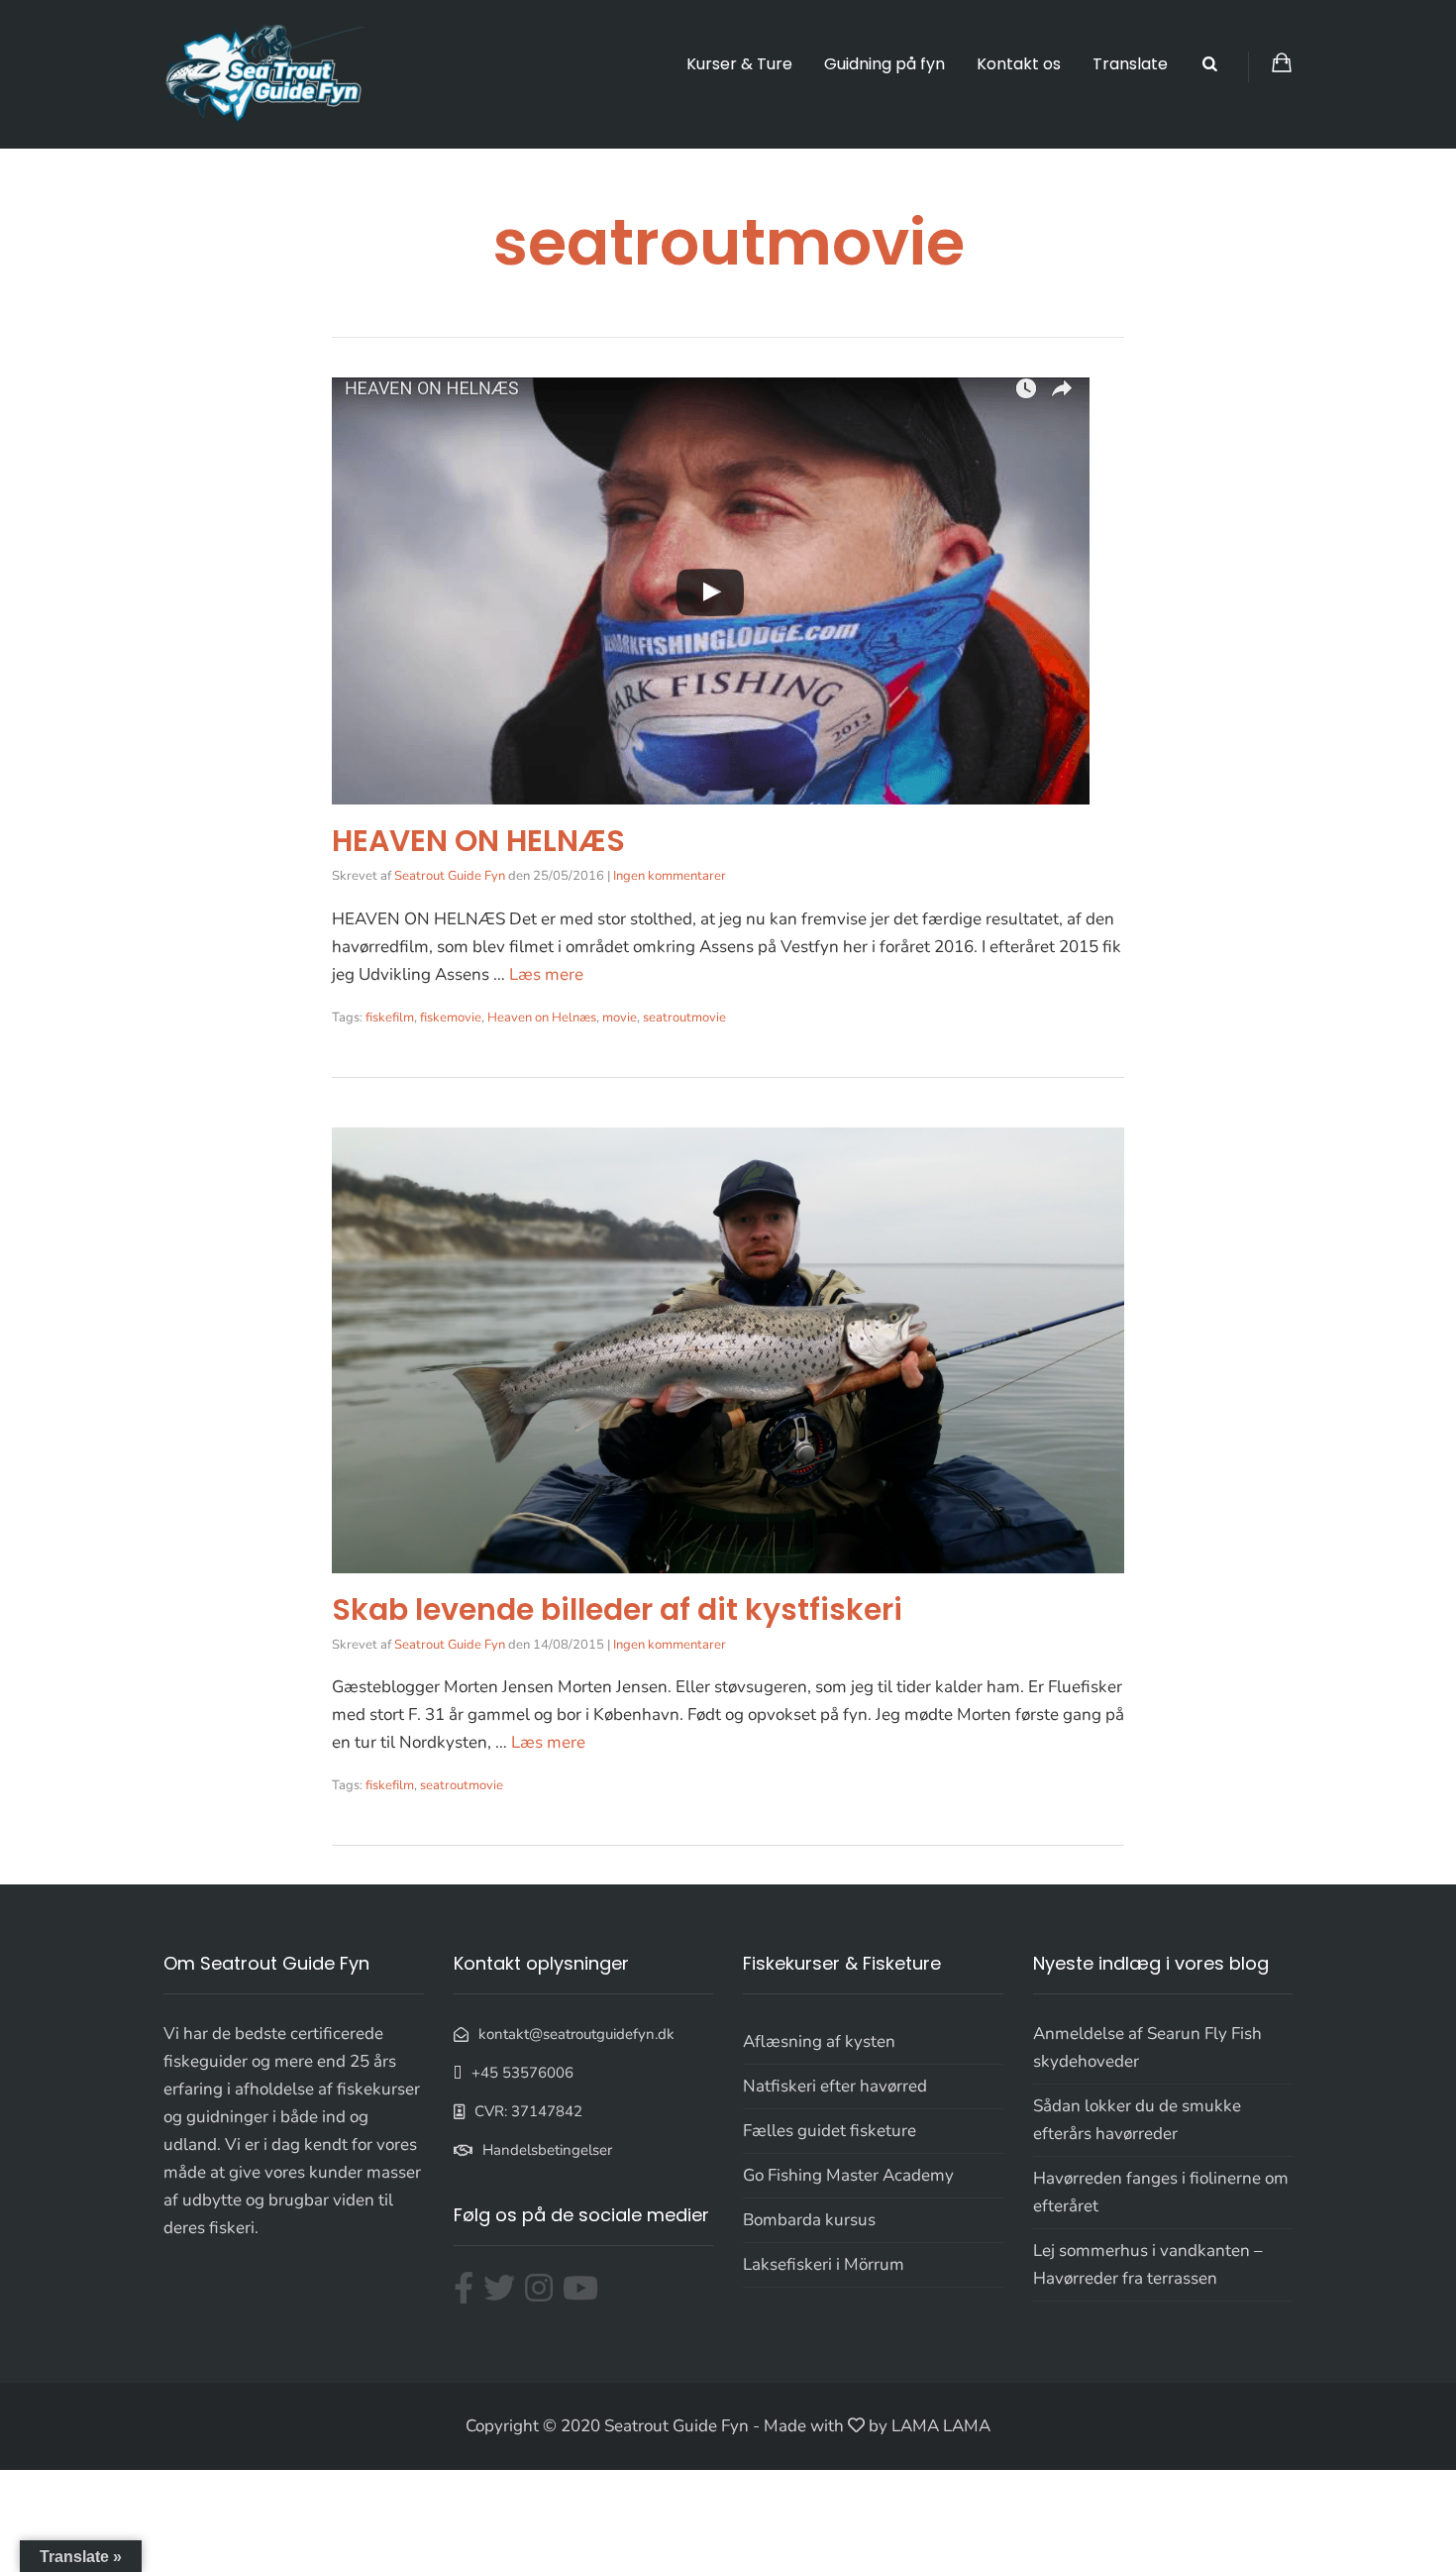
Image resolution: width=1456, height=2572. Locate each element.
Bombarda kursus (809, 2220)
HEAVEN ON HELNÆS (478, 841)
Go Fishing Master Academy (848, 2175)
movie (620, 1018)
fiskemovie (451, 1018)
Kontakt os (1019, 64)
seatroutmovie (684, 1018)
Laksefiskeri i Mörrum (824, 2264)
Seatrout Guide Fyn (450, 876)
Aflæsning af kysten (819, 2041)
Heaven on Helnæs (542, 1018)
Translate (1130, 64)
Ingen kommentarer (670, 876)
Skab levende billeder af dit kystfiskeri (617, 1609)
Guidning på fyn (884, 64)
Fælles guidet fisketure (830, 2131)
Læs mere (546, 974)
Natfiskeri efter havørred (835, 2086)
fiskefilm (390, 1018)
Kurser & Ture (739, 64)
